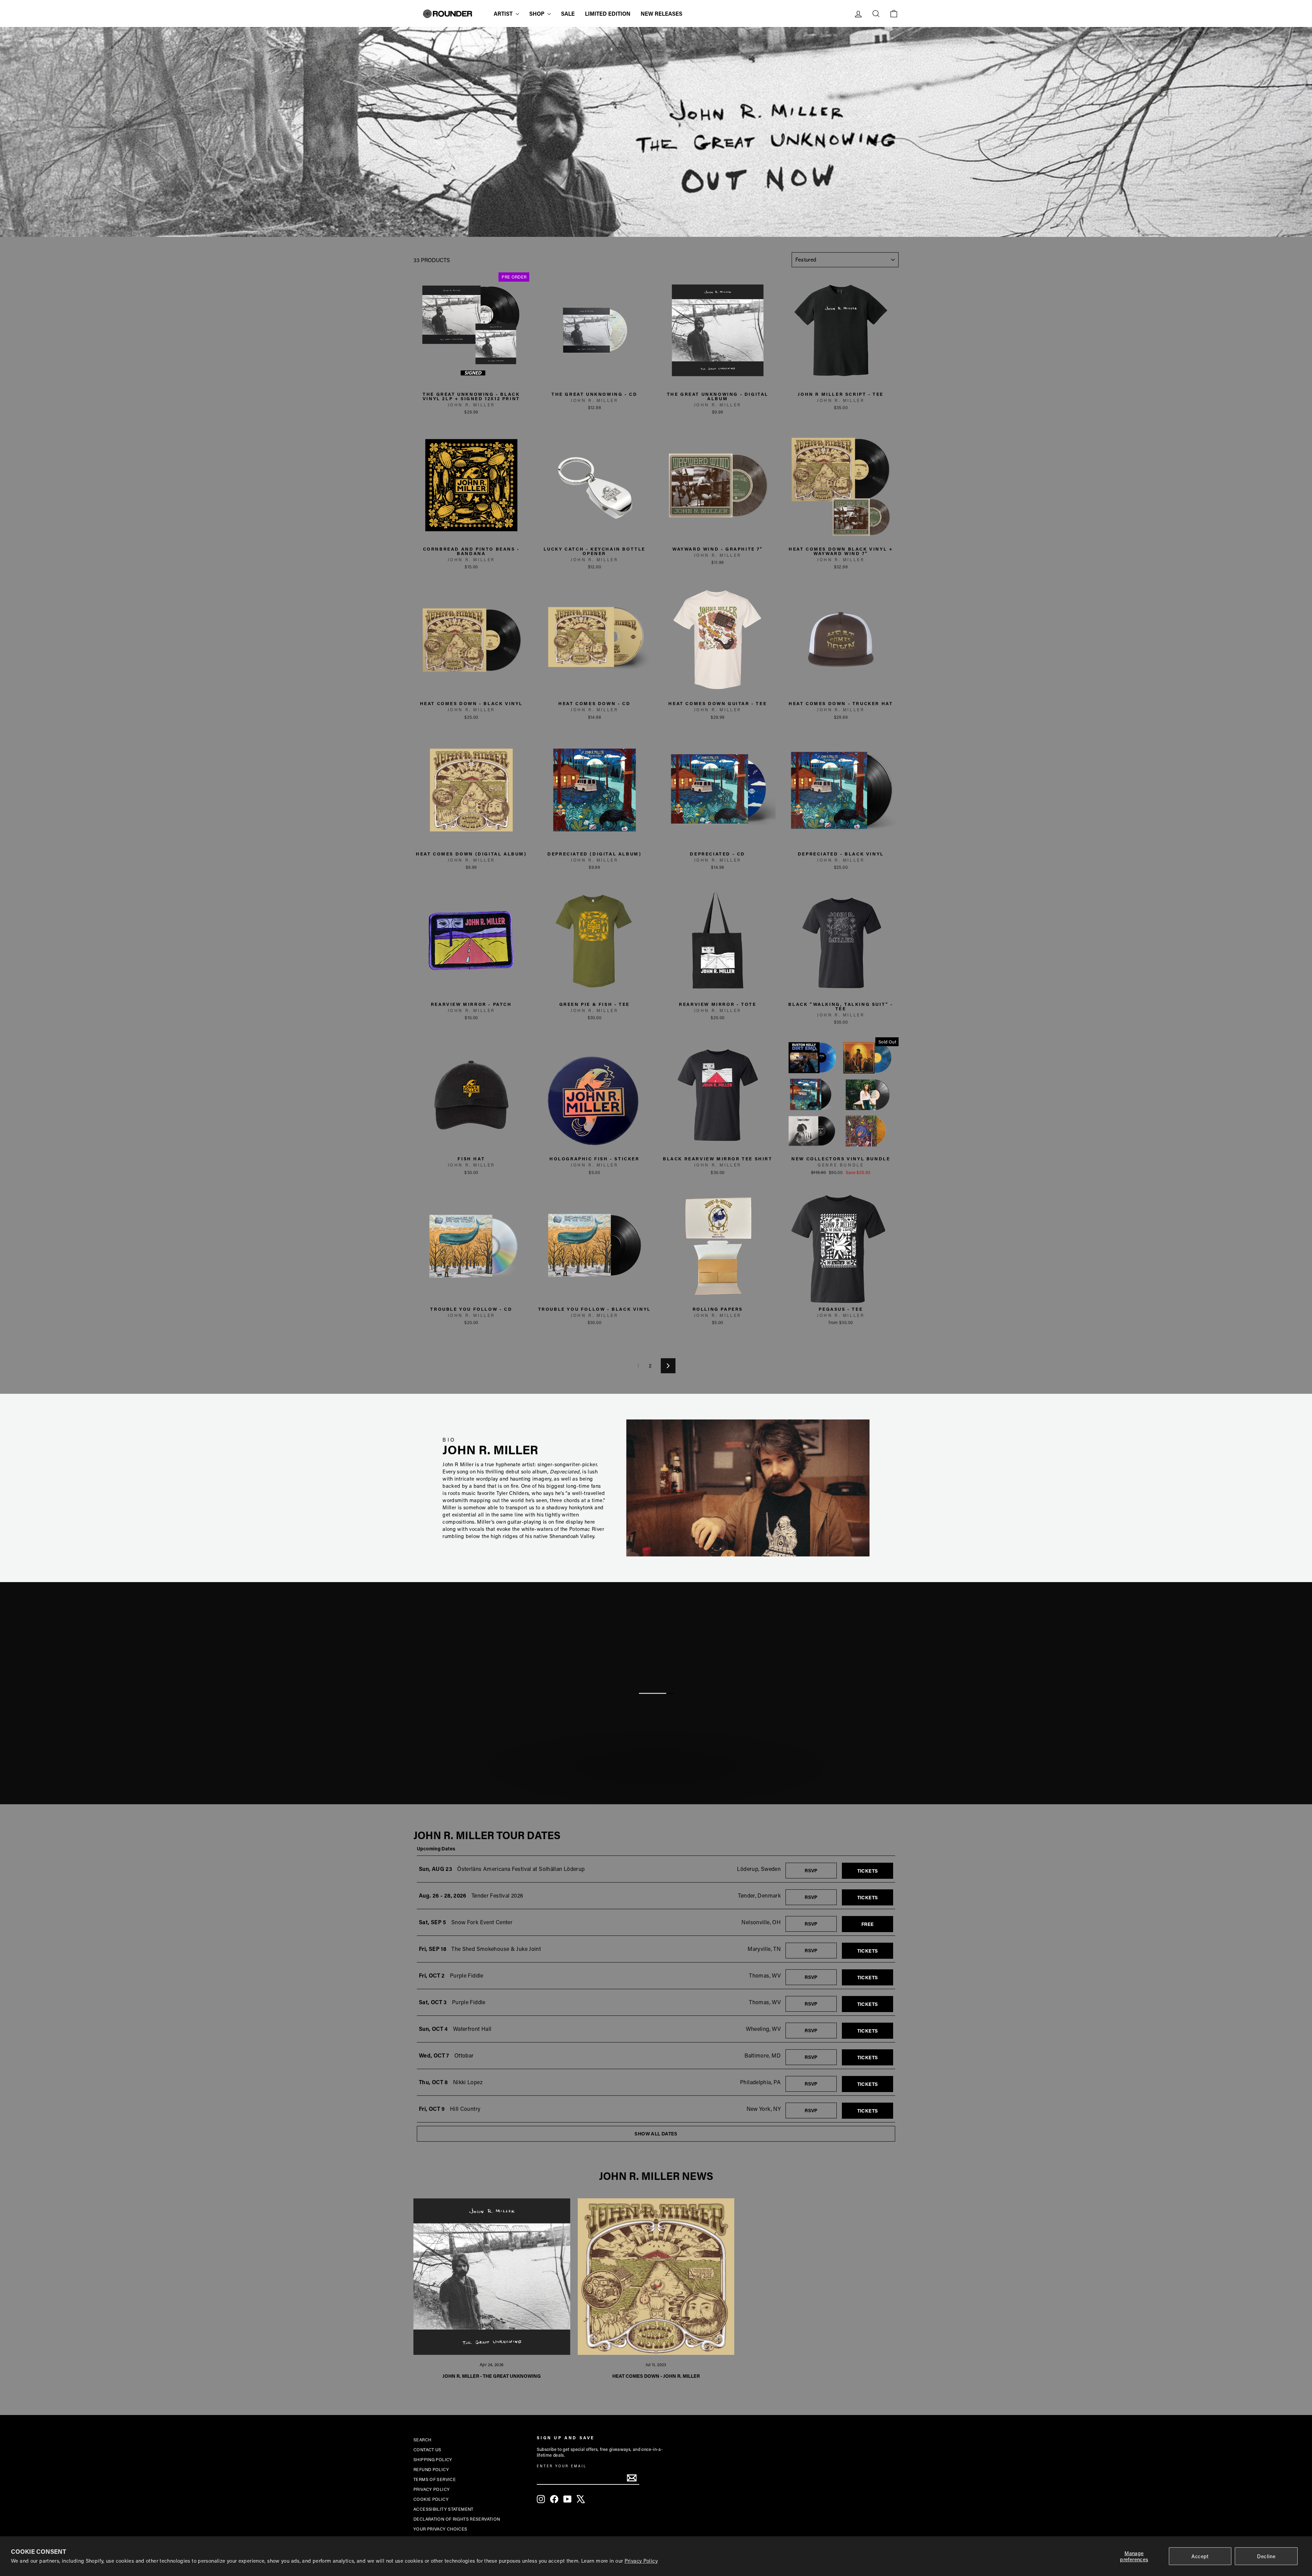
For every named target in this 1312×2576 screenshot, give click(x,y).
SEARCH (422, 2440)
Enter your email (562, 2466)
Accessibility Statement (443, 2509)
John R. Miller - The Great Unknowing (492, 2376)
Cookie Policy (431, 2499)
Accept (1200, 2556)
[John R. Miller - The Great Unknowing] (492, 2277)
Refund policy (431, 2469)
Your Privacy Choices (440, 2529)
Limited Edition (608, 14)
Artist (504, 14)
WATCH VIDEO (660, 1785)
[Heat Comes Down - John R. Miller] (656, 2277)
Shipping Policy (433, 2459)
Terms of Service (435, 2479)
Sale (568, 14)
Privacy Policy (641, 2561)
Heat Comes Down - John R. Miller (656, 2376)
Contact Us (427, 2450)
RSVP (821, 1870)
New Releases (661, 14)
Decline (1266, 2556)
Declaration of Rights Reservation (457, 2519)
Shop (537, 14)
